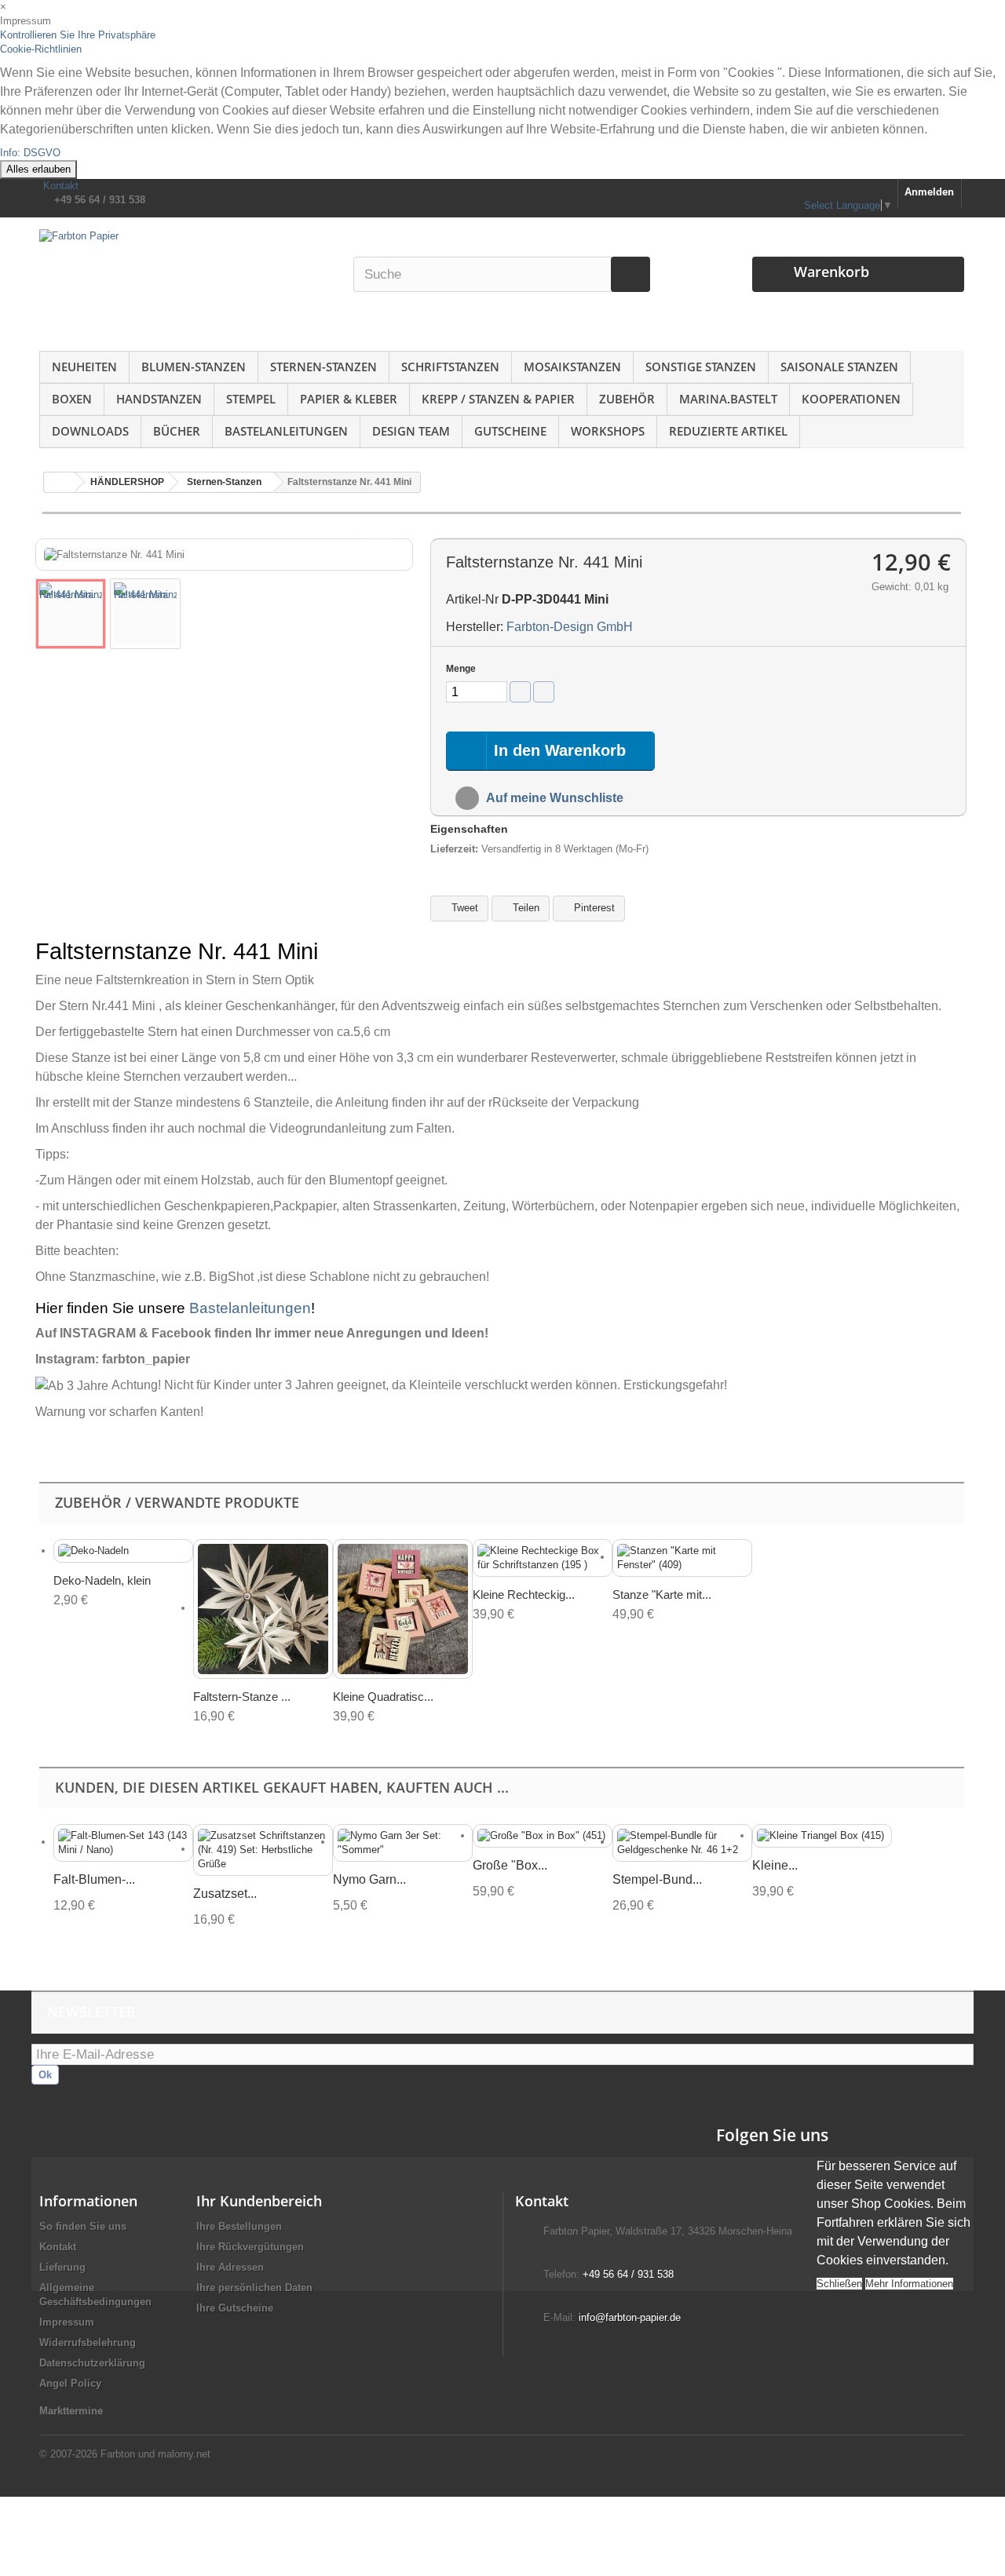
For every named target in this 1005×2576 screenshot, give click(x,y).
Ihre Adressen (230, 2267)
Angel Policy (70, 2383)
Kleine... (775, 1865)
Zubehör (627, 399)
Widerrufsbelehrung (88, 2342)
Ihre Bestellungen (239, 2226)
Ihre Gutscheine (235, 2308)
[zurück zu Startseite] (60, 482)
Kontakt (61, 186)
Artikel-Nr (472, 599)
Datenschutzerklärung (92, 2363)
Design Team (411, 431)
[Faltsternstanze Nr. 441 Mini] (71, 614)
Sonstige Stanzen (701, 367)
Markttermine (71, 2411)
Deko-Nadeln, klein (102, 1580)
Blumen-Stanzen (194, 367)
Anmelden (929, 192)
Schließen (839, 2284)
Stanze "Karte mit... (662, 1594)
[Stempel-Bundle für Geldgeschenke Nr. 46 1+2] (682, 1843)
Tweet (463, 908)
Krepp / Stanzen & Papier (498, 399)
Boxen (72, 399)
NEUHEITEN (84, 367)
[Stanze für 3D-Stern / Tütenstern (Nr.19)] (263, 1609)
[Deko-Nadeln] (123, 1551)
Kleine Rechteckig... (524, 1594)
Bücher (177, 431)
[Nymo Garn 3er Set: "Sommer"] (403, 1843)
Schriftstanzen (450, 367)
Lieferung (62, 2267)
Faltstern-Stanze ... (242, 1697)
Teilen (524, 908)
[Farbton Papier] (188, 290)
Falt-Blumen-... (94, 1879)
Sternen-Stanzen (323, 367)
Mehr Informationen (909, 2284)
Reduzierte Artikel (728, 431)
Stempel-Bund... (657, 1879)
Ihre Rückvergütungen (250, 2247)
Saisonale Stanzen (839, 367)
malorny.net (184, 2454)
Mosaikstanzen (572, 367)
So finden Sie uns (83, 2226)
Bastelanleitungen (286, 431)
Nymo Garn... (369, 1879)
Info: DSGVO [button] (30, 153)
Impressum (67, 2322)
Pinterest (593, 908)
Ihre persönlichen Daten (254, 2288)
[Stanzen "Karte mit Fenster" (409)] (682, 1558)
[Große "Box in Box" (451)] (543, 1836)
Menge (461, 669)
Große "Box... (510, 1865)
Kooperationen (851, 399)
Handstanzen (159, 399)
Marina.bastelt (728, 399)
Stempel (251, 399)
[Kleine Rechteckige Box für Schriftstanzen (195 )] (543, 1558)
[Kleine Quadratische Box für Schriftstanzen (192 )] (403, 1609)
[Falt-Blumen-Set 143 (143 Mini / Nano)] (123, 1843)
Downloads (90, 431)
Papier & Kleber (349, 399)
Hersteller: (475, 627)
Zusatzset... (225, 1894)
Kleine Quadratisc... (383, 1697)
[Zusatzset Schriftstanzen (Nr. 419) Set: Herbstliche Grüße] (263, 1850)
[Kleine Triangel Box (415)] (822, 1836)
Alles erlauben (38, 169)
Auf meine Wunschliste (554, 798)
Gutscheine (510, 431)
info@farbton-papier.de (630, 2317)
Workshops (608, 431)
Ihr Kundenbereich (259, 2201)
